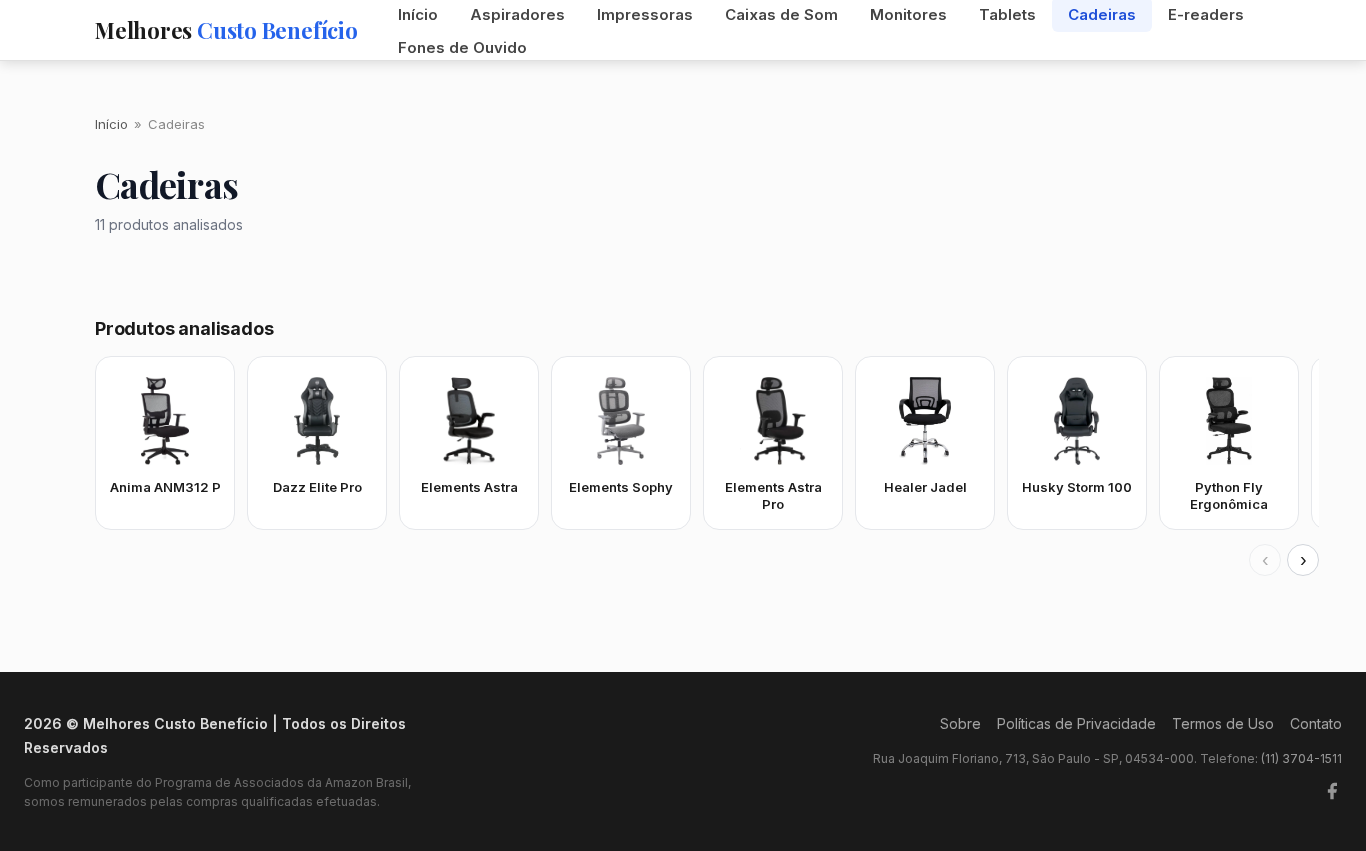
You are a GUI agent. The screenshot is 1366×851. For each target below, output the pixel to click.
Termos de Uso (1223, 723)
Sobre (960, 723)
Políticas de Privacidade (1076, 723)
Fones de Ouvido (462, 47)
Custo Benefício (226, 30)
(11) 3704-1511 (1301, 758)
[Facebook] (1332, 791)
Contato (1316, 723)
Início (111, 124)
